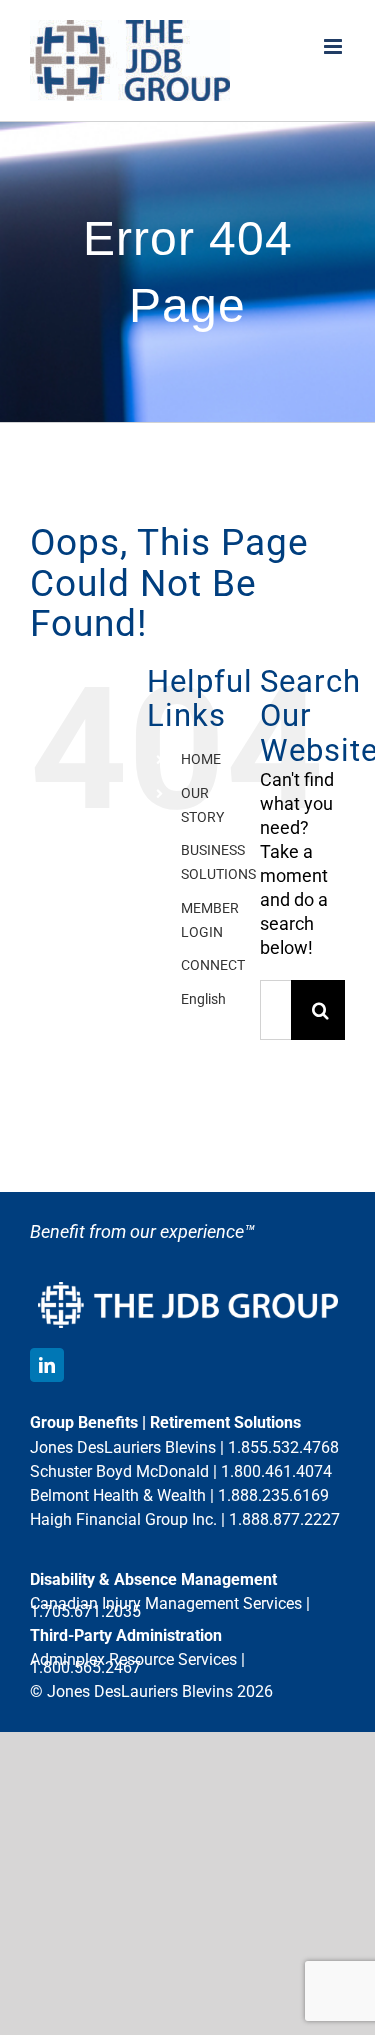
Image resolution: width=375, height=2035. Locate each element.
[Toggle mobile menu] (334, 46)
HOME (201, 759)
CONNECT (213, 965)
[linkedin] (47, 1365)
